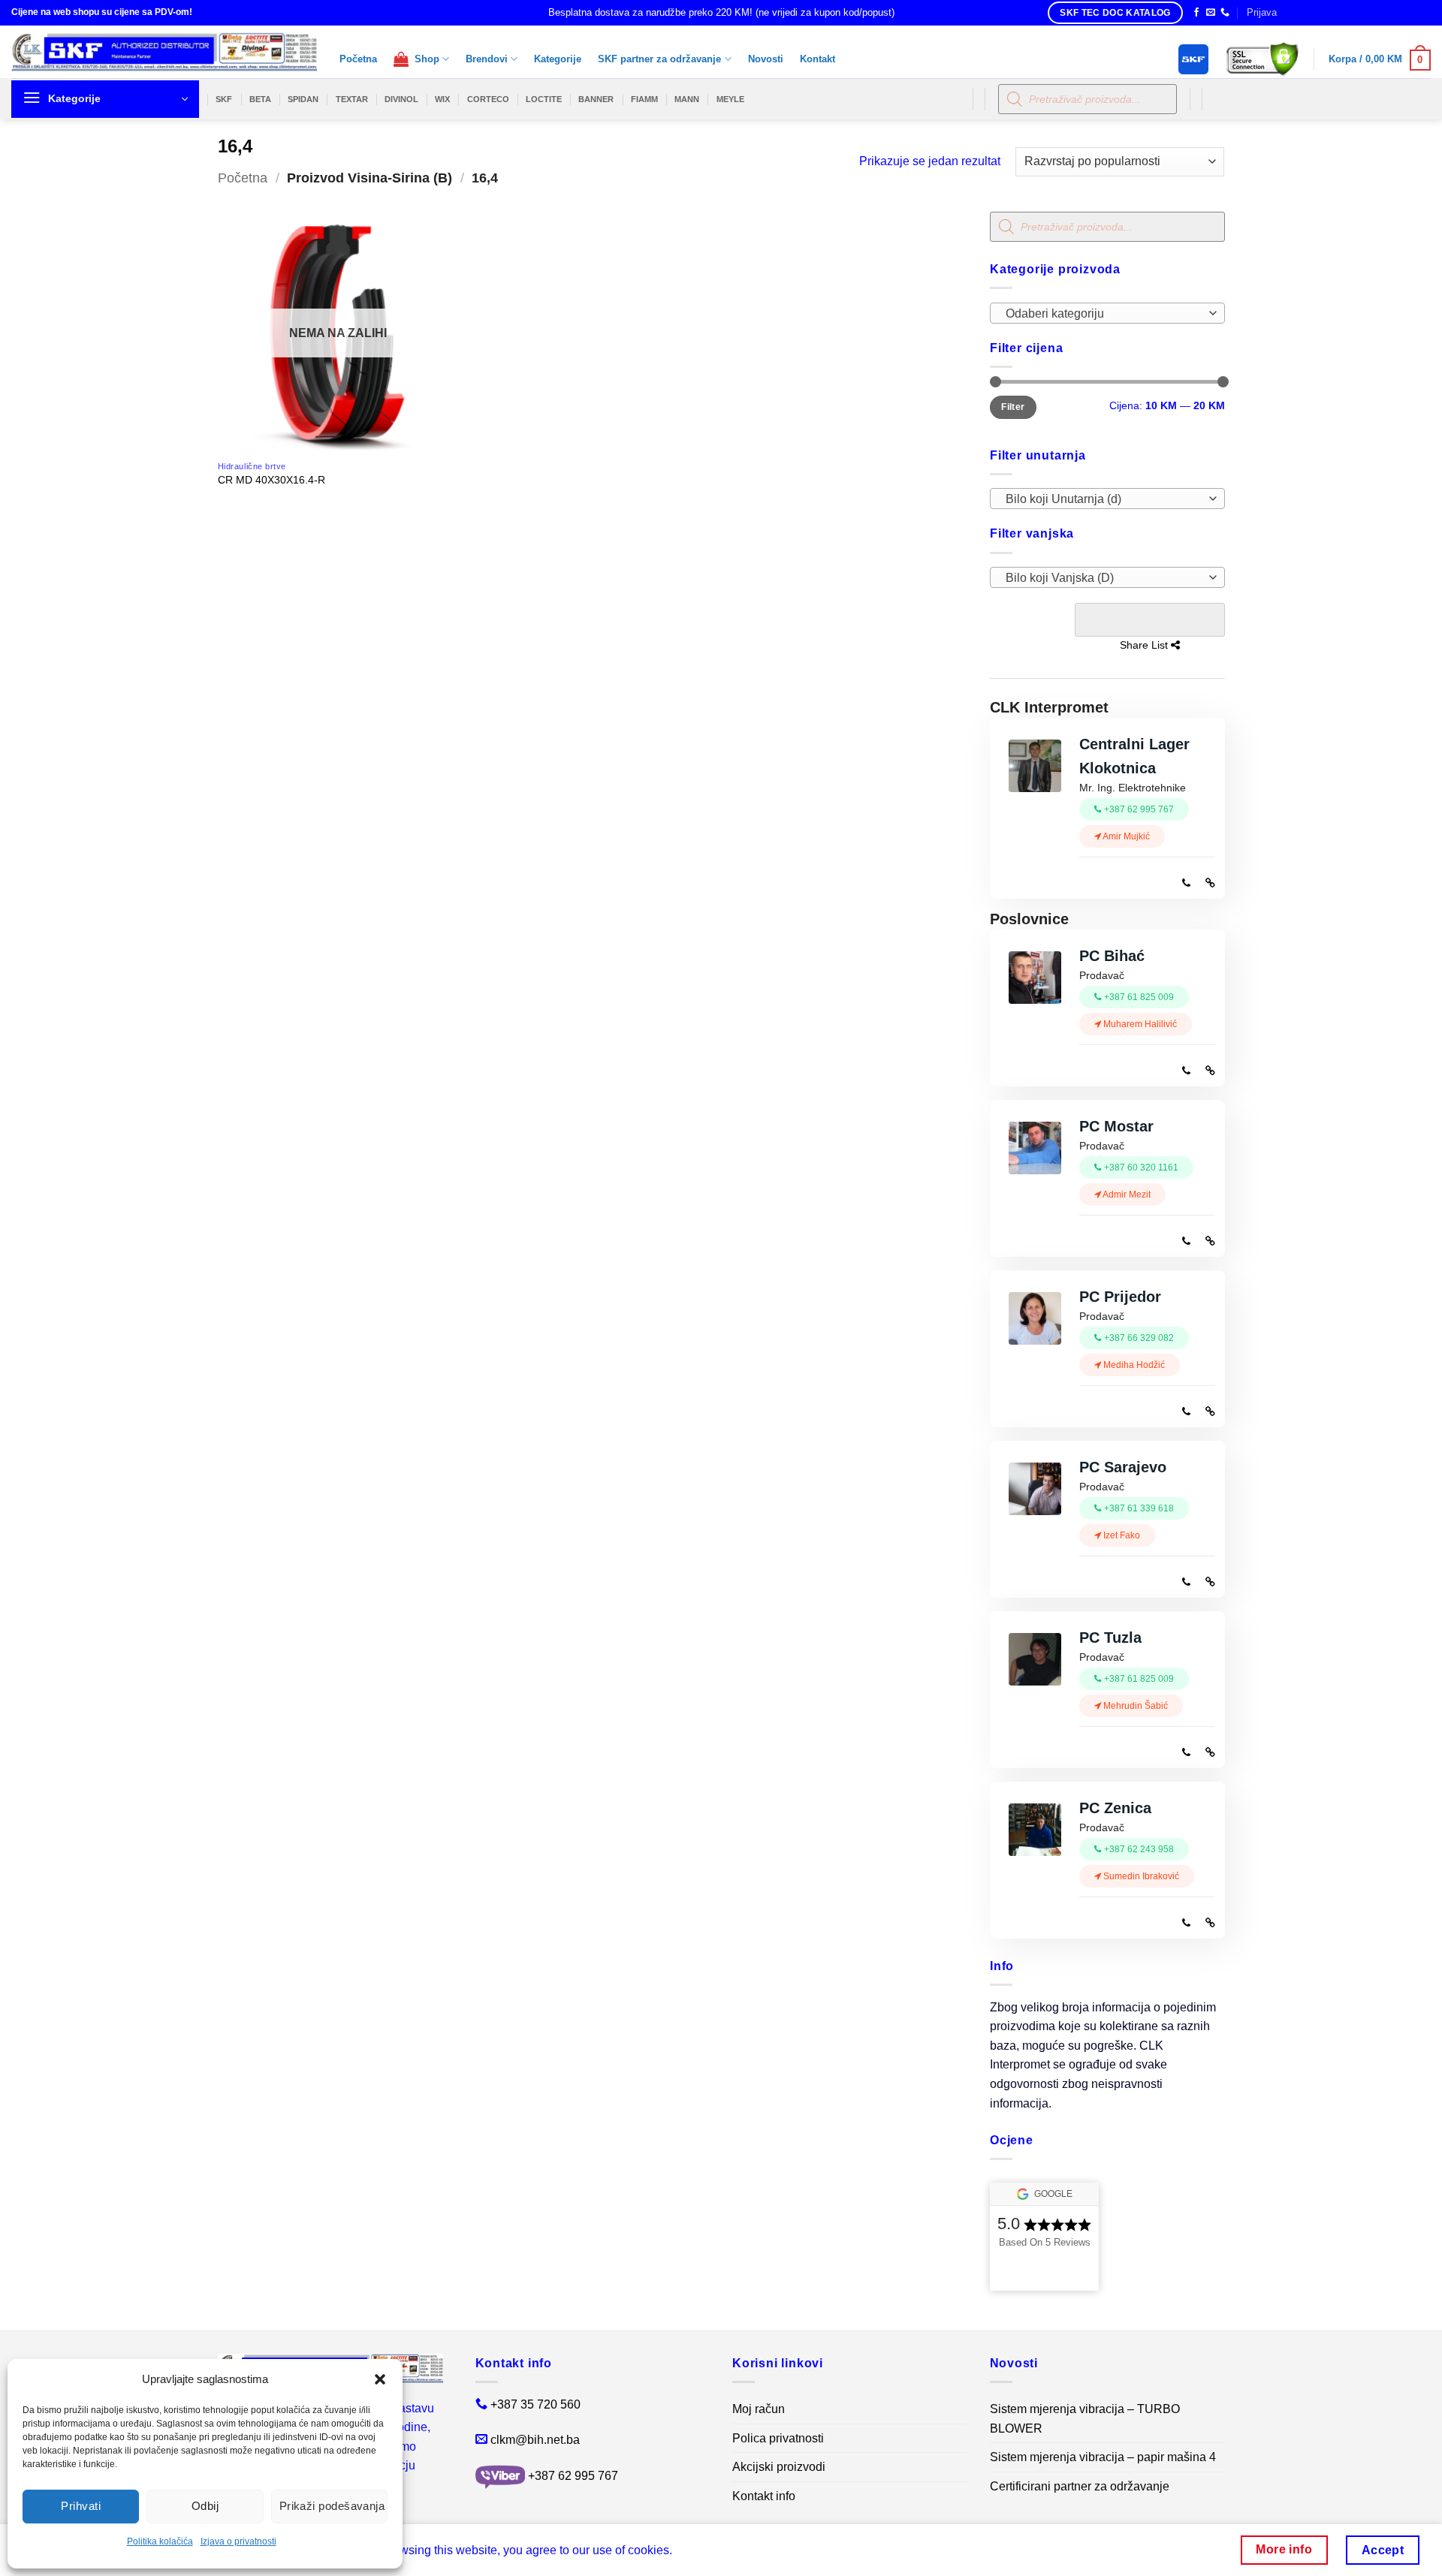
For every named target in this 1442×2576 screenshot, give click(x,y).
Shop (424, 59)
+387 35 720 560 (535, 2404)
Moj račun (759, 2409)
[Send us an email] (1211, 13)
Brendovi (487, 59)
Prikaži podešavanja (332, 2506)
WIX (442, 99)
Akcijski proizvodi (779, 2467)
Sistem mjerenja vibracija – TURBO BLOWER (1085, 2419)
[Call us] (1225, 13)
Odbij (205, 2506)
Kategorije (558, 59)
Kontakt (818, 59)
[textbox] (1103, 314)
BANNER (596, 99)
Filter (1013, 407)
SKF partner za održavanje (659, 59)
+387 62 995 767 (573, 2476)
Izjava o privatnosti (238, 2541)
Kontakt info (764, 2496)
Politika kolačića (160, 2541)
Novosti (766, 59)
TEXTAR (352, 99)
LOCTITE (544, 99)
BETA (260, 99)
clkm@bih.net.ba (535, 2440)
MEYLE (730, 99)
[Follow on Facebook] (1196, 13)
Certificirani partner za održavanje (1080, 2486)
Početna (358, 59)
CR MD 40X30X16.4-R (272, 480)
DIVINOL (401, 99)
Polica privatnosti (778, 2438)
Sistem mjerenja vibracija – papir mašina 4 (1103, 2457)
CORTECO (488, 99)
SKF (224, 99)
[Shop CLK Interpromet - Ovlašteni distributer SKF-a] (164, 52)
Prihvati (81, 2506)
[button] (380, 2379)
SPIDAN (303, 99)
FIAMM (644, 99)
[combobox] (1107, 313)
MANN (687, 99)
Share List (1149, 620)
